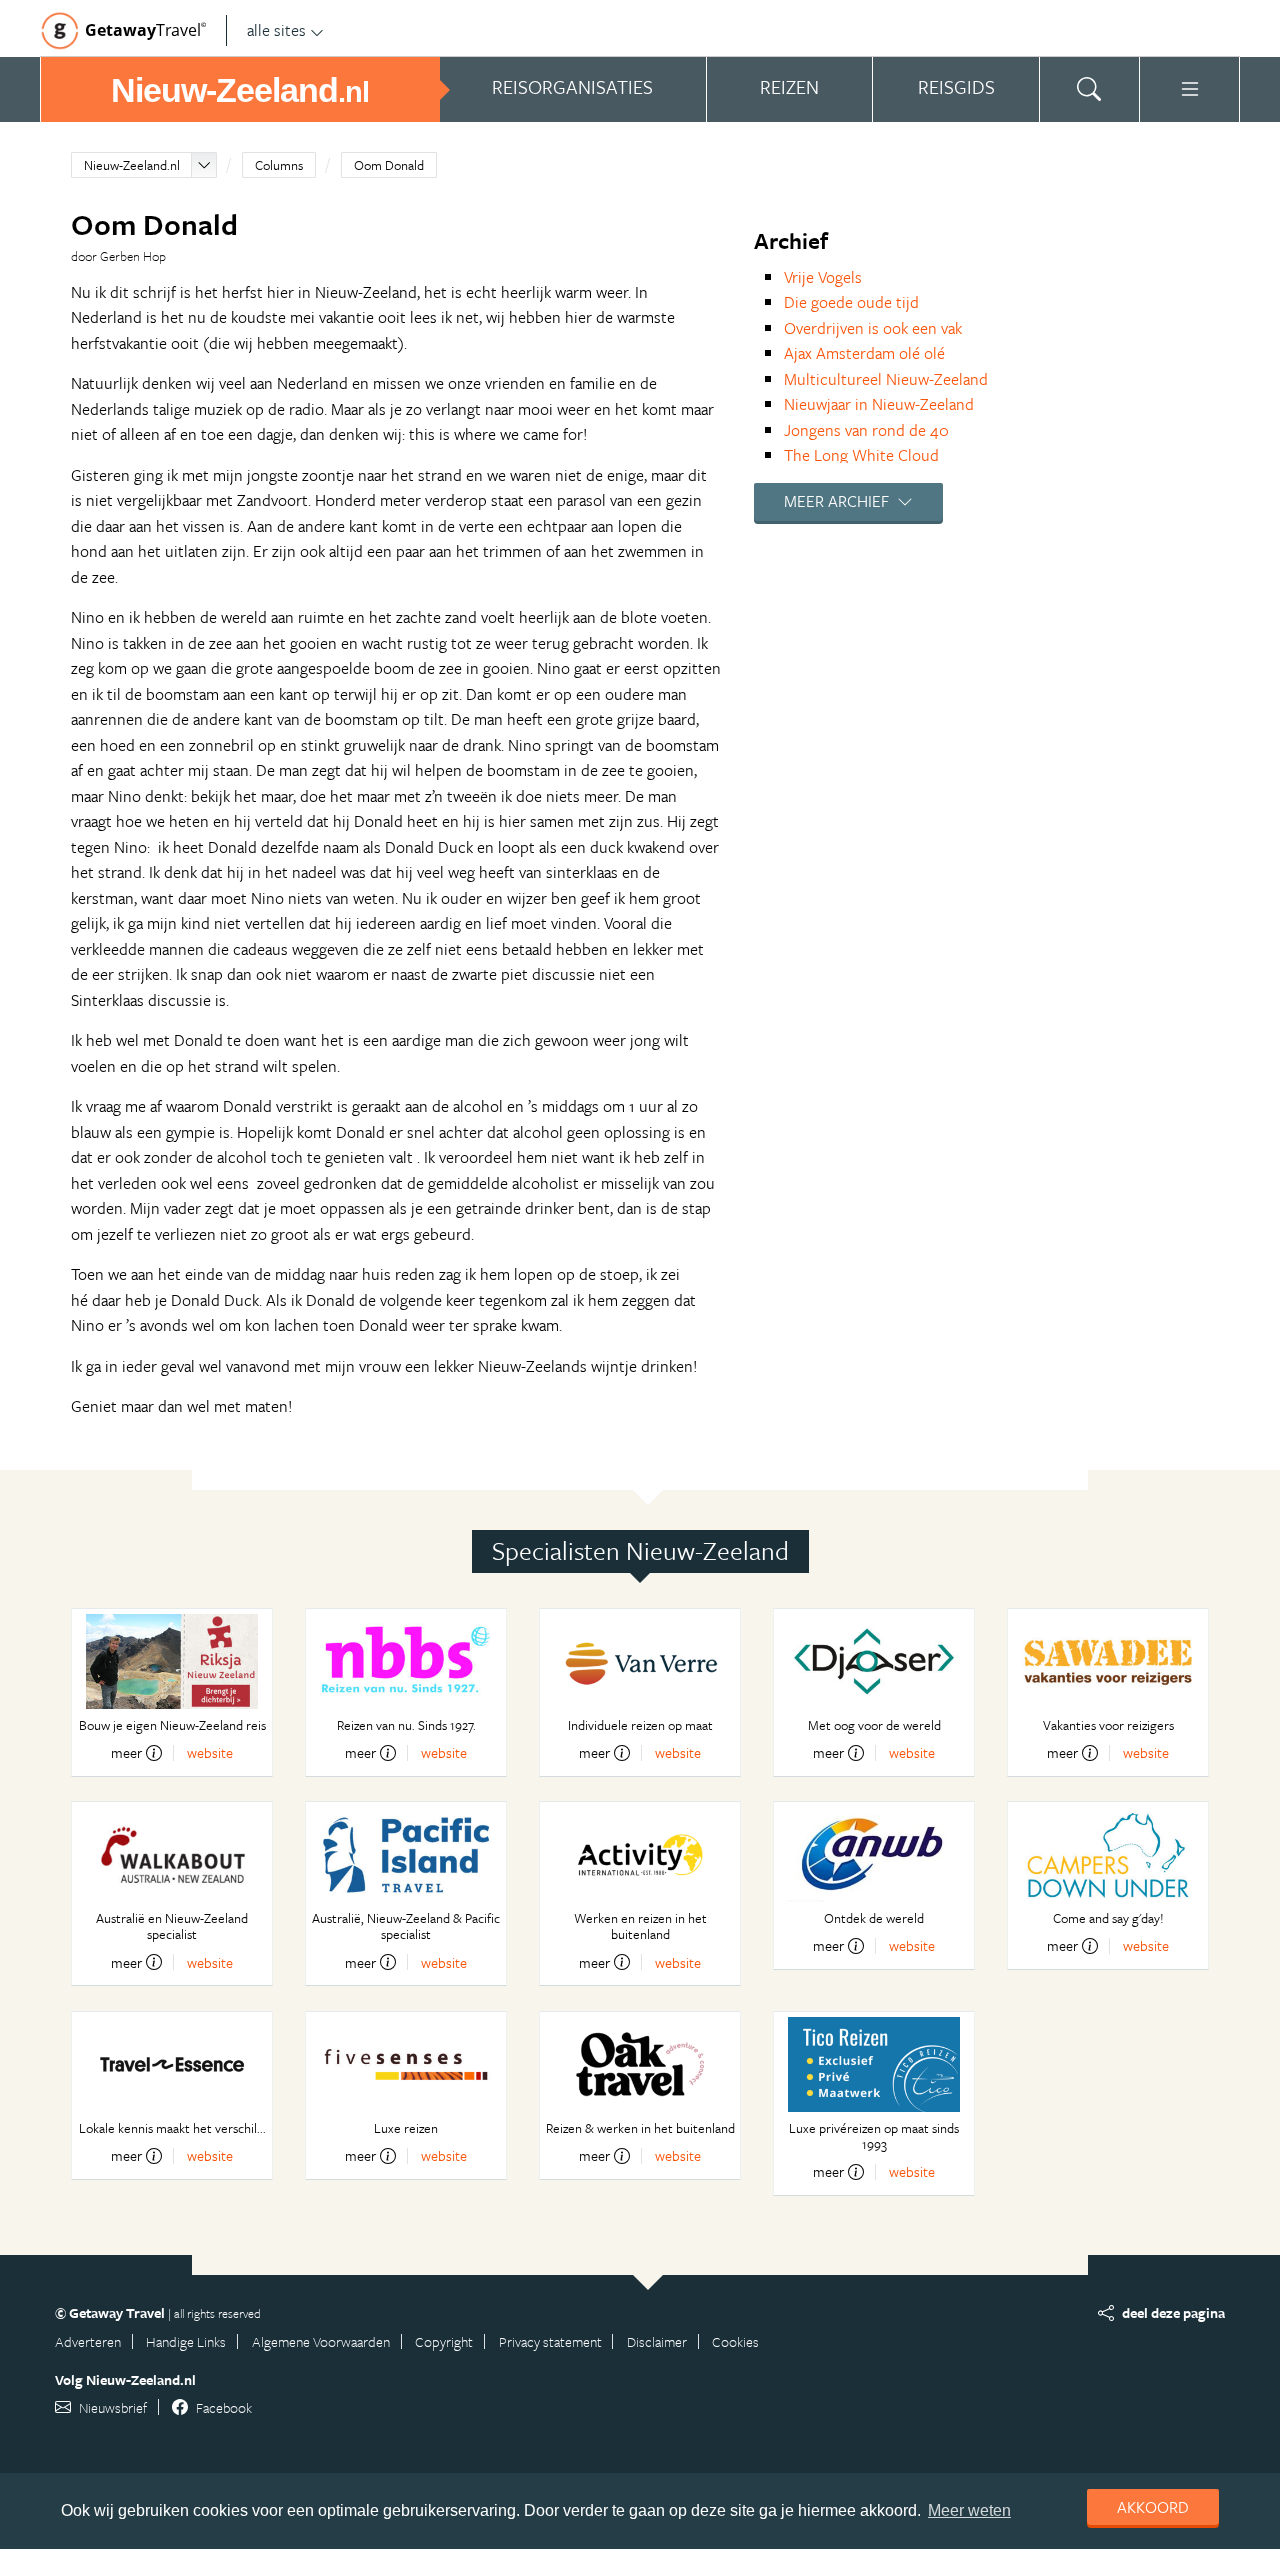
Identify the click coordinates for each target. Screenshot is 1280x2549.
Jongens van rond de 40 (866, 430)
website (210, 1752)
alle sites (276, 30)
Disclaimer (657, 2341)
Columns (279, 165)
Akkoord (1153, 2507)
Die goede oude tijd (851, 302)
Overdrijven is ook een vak (873, 328)
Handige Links (186, 2341)
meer (126, 1753)
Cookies (735, 2341)
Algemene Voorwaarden (321, 2341)
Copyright (444, 2341)
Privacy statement (550, 2341)
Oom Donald (389, 165)
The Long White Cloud (861, 455)
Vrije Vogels (823, 277)
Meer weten (969, 2510)
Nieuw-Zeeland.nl (132, 165)
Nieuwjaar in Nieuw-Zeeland (879, 404)
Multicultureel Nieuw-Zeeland (886, 379)
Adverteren (88, 2341)
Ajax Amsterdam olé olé (864, 353)
